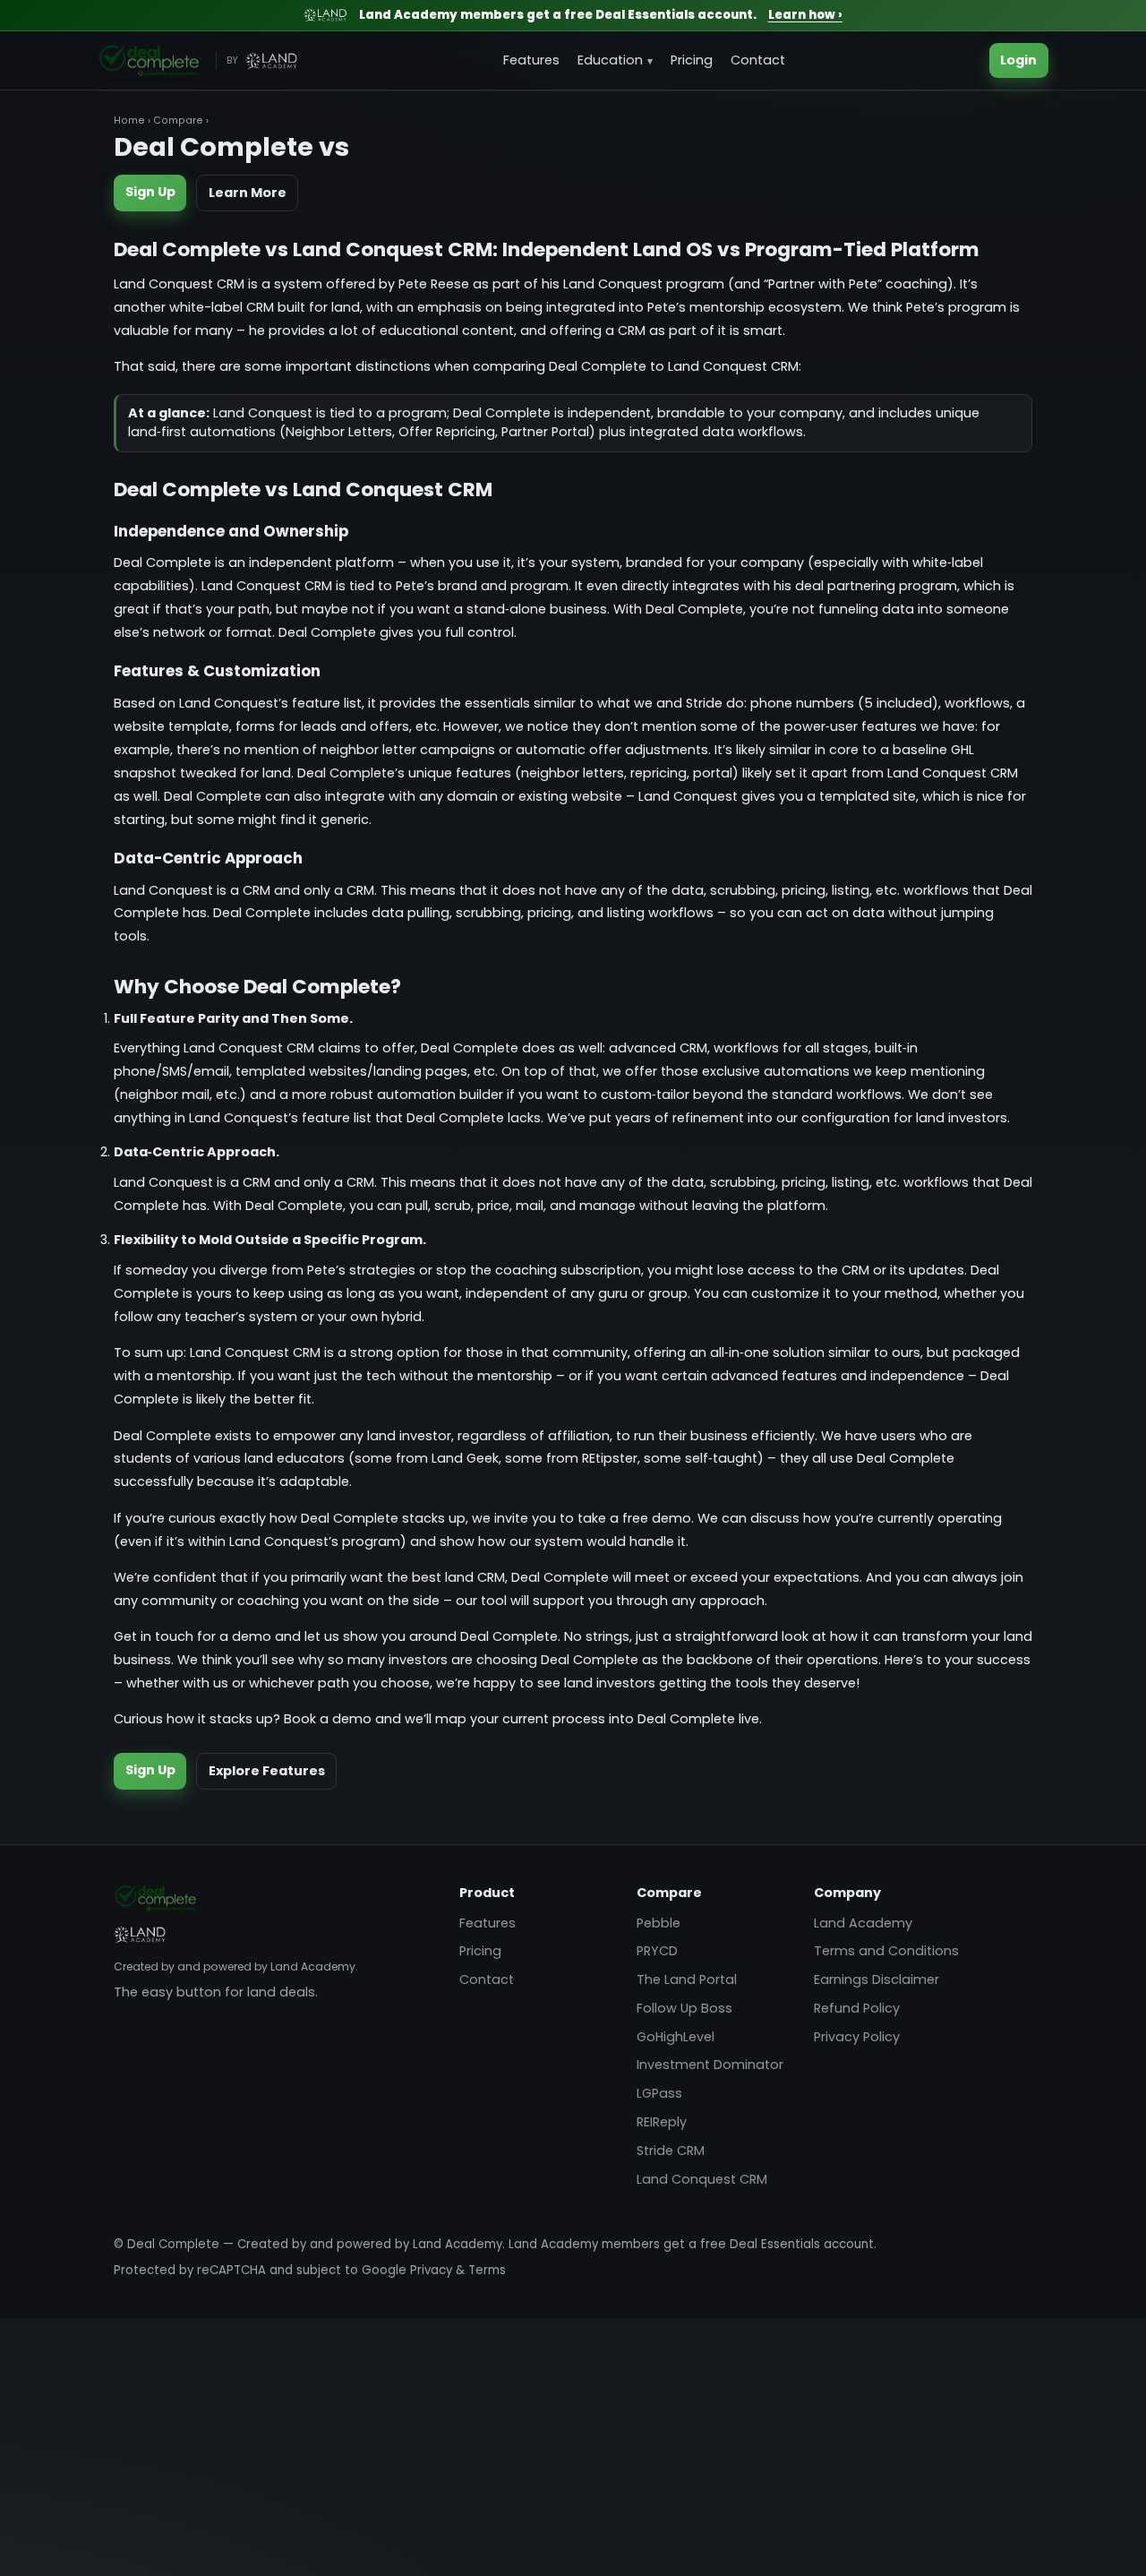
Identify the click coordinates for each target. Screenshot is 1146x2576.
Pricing (692, 60)
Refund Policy (857, 2008)
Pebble (659, 1923)
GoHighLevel (676, 2037)
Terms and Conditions (886, 1951)
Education (610, 60)
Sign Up (150, 192)
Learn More (248, 193)
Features (531, 60)
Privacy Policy (857, 2037)
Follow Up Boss (684, 2008)
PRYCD (657, 1951)
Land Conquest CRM (702, 2179)
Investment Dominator (710, 2065)
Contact (758, 60)
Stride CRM (671, 2151)
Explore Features (267, 1771)
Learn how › (805, 15)
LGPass (659, 2093)
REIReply (662, 2122)
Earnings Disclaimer (877, 1979)
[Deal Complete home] (150, 61)
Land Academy (863, 1923)
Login (1018, 60)
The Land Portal (687, 1979)
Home (129, 120)
